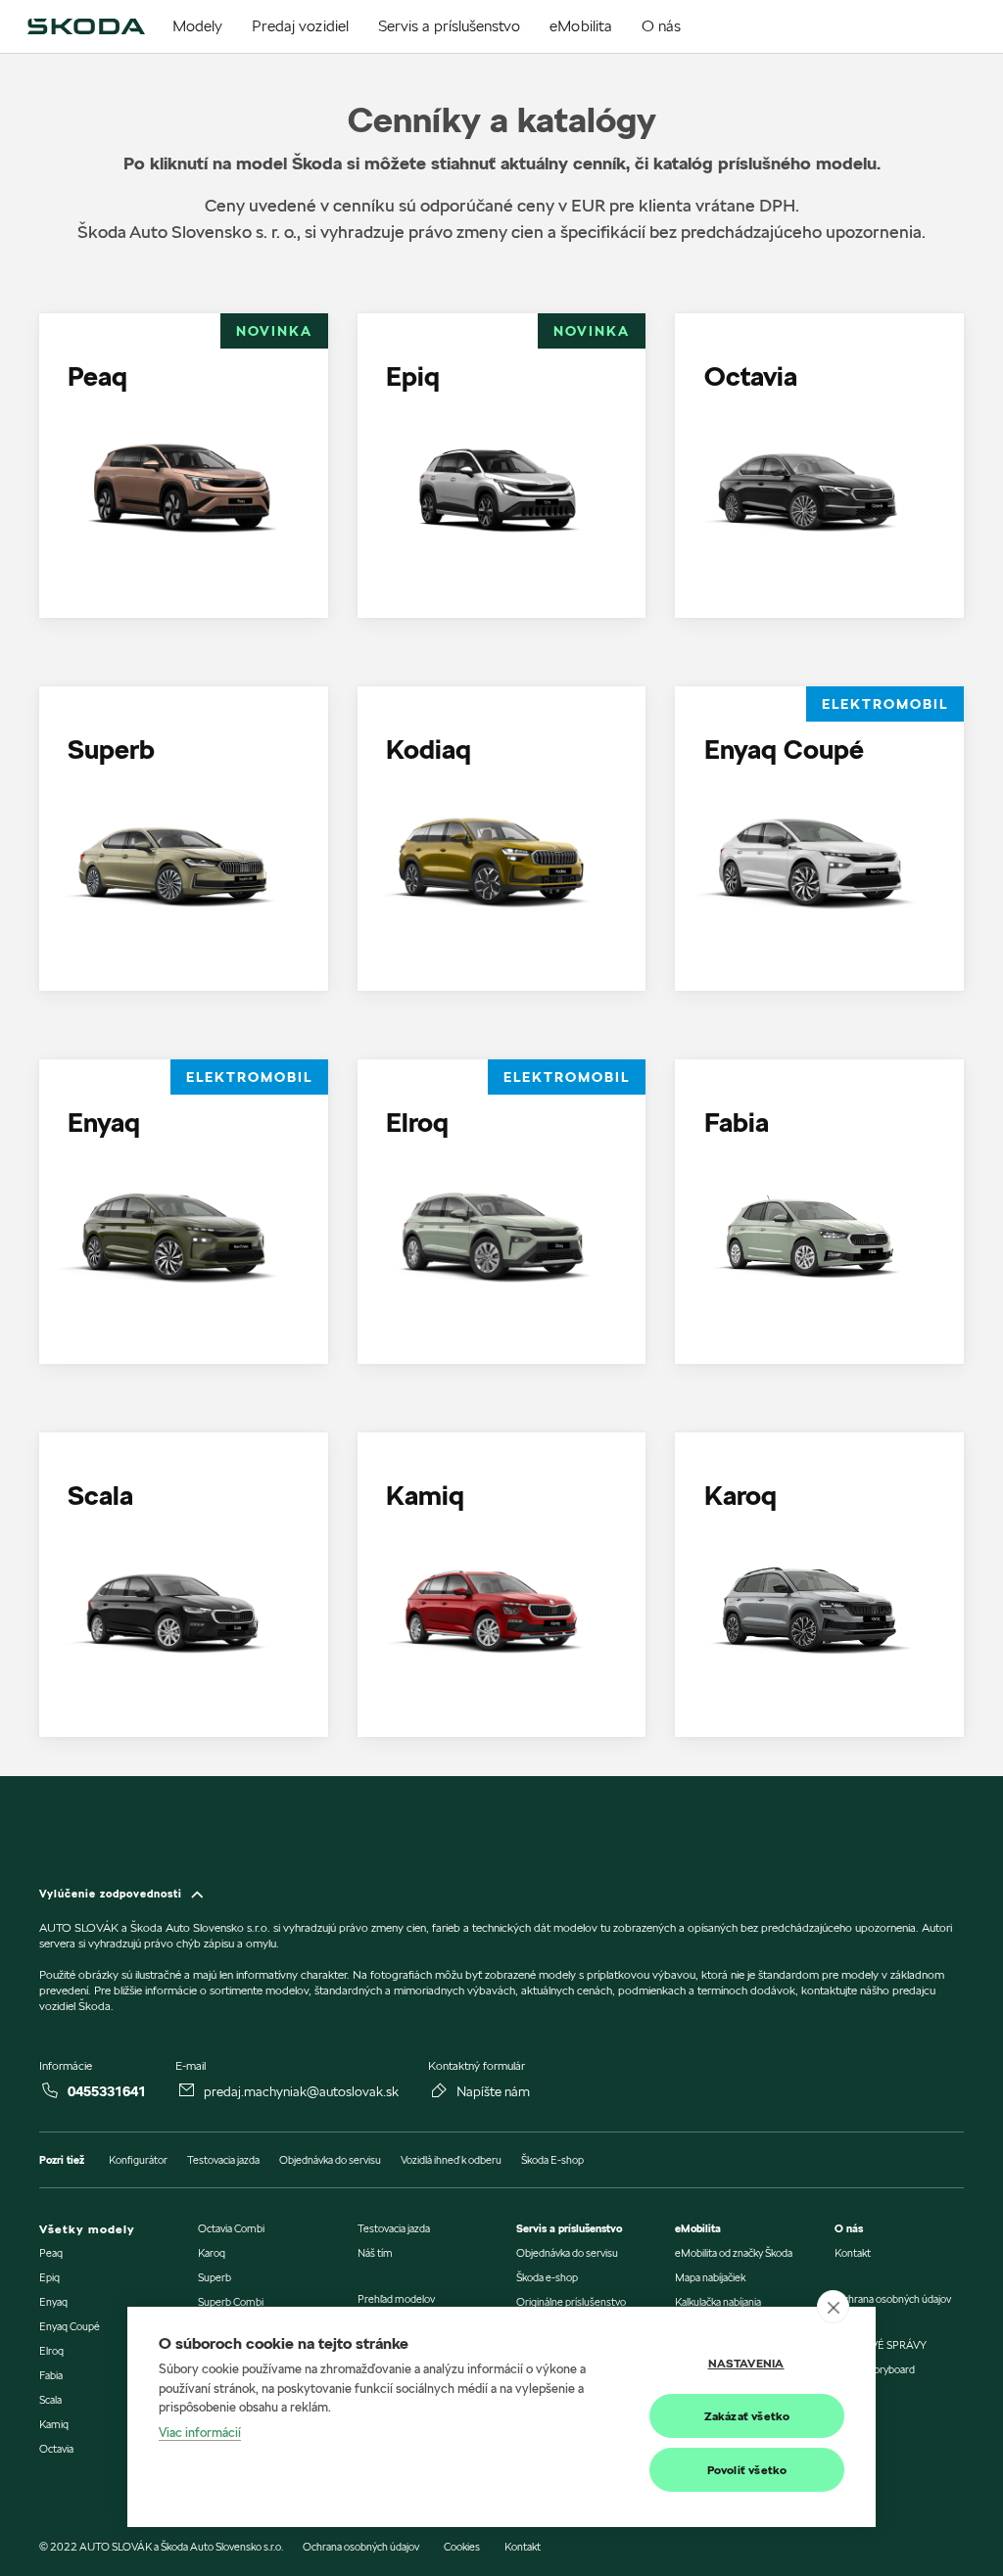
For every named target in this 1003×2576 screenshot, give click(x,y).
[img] (86, 26)
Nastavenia (746, 2363)
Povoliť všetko (747, 2470)
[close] (833, 2307)
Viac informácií (200, 2432)
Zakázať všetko (747, 2416)
